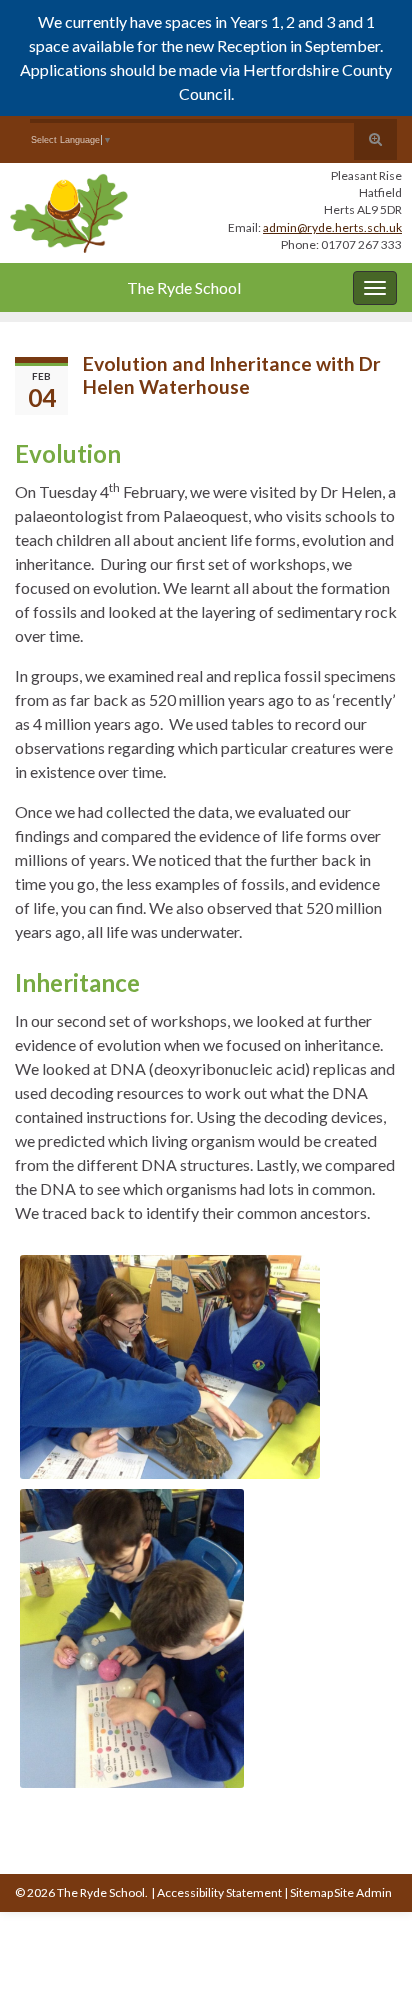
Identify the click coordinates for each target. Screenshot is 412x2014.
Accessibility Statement (219, 1892)
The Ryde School (184, 287)
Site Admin (363, 1892)
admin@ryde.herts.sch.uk (332, 227)
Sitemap (311, 1892)
